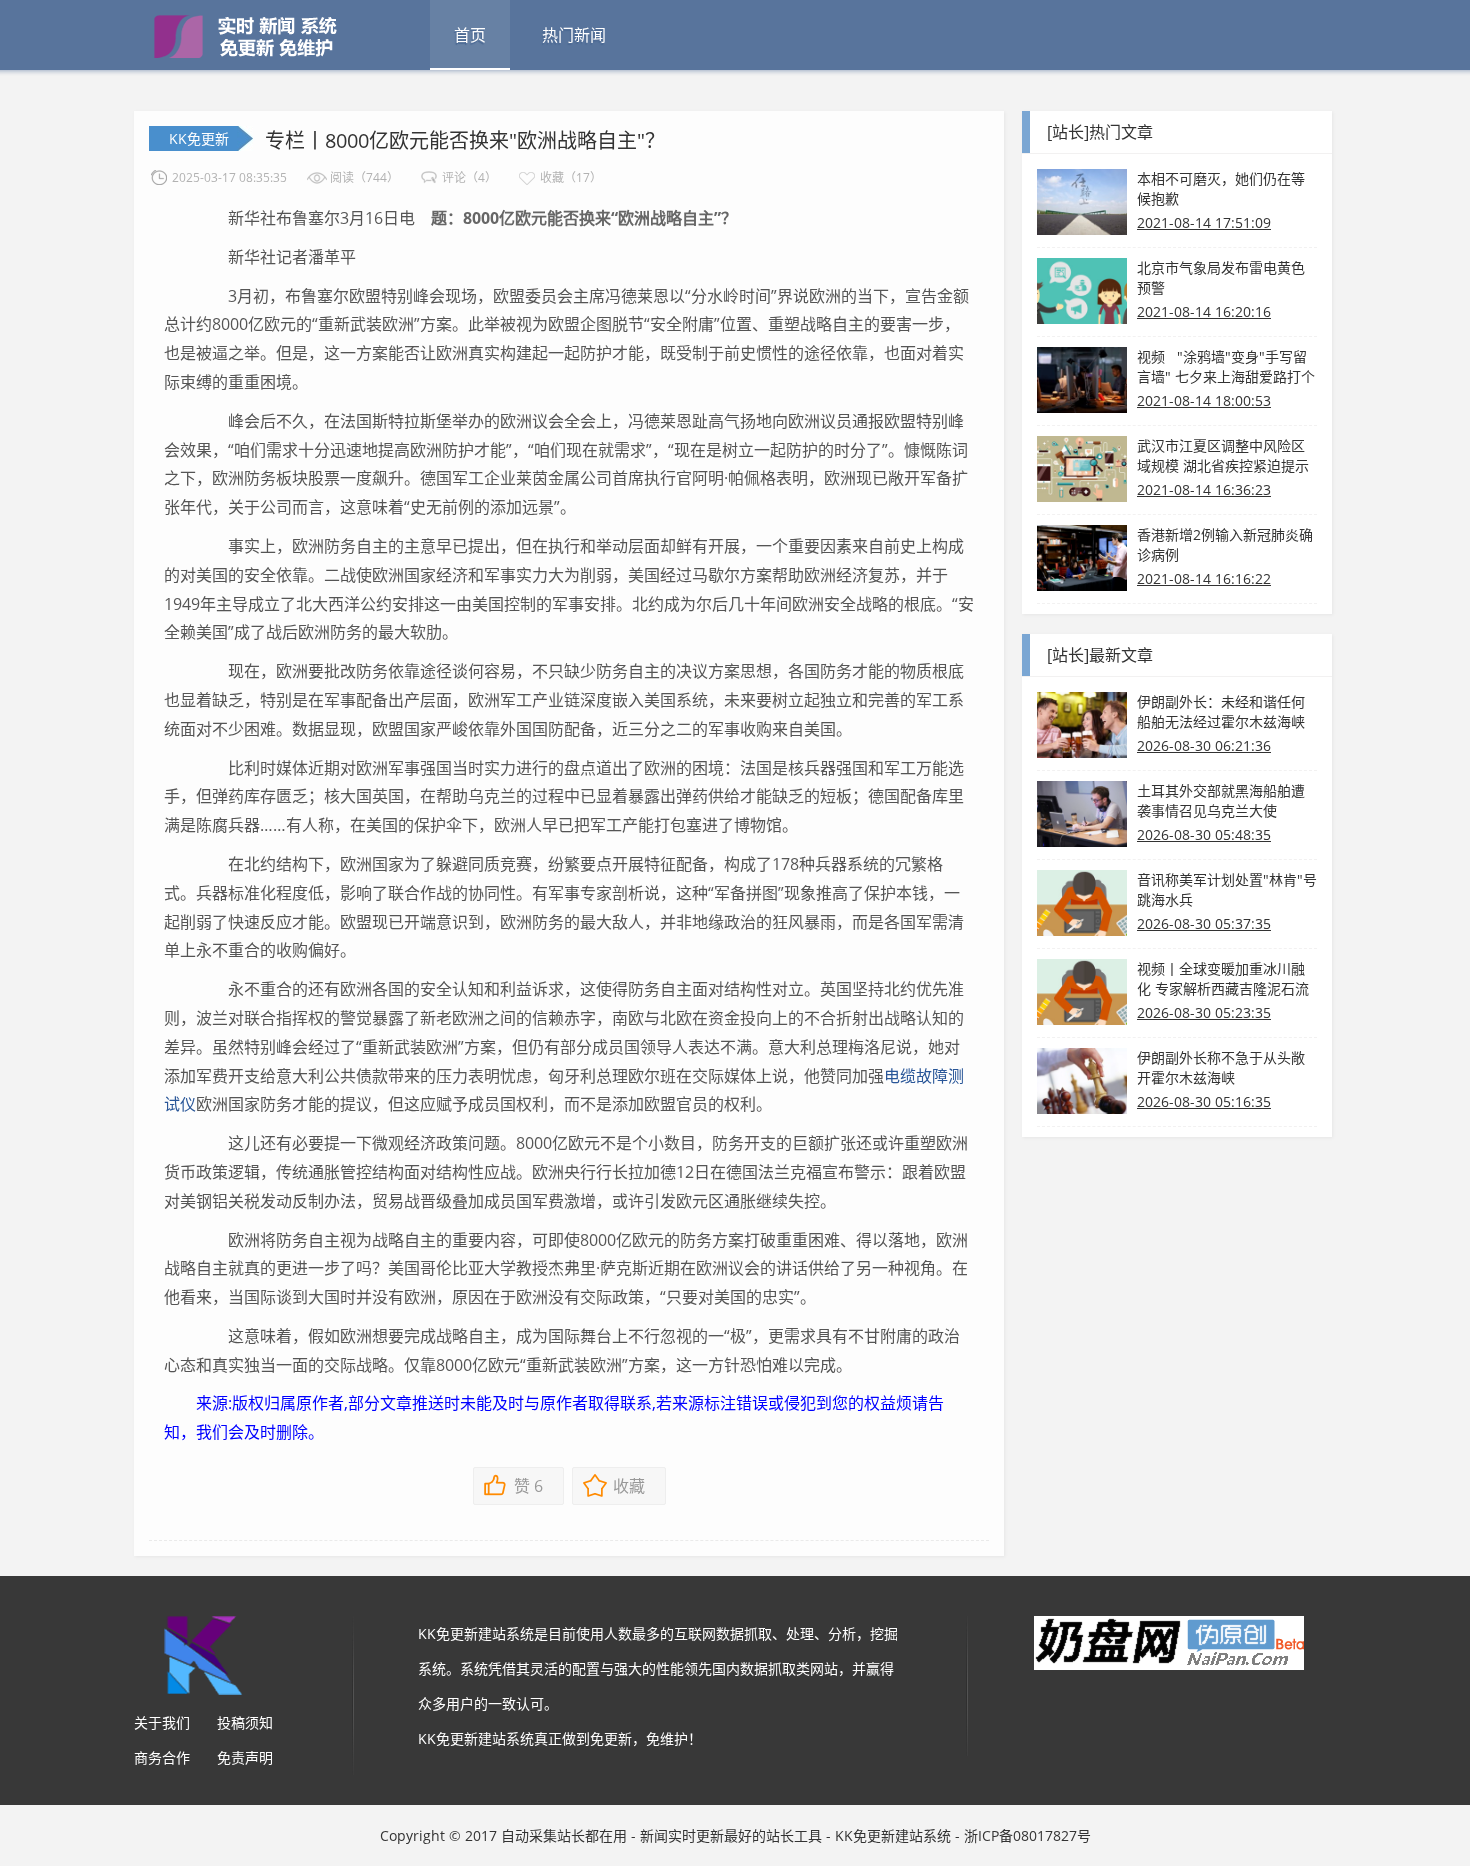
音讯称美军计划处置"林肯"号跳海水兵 (1227, 889)
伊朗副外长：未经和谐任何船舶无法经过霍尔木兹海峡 (1221, 711)
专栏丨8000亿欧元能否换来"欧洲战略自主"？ (465, 140)
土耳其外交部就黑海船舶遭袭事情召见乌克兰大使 (1221, 800)
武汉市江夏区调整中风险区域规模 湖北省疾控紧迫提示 (1223, 455)
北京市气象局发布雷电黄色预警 (1221, 277)
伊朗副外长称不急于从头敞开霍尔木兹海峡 (1221, 1067)
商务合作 (162, 1757)
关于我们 (162, 1722)
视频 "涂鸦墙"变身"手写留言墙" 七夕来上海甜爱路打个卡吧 (1226, 367)
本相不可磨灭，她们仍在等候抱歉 (1221, 188)
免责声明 (245, 1757)
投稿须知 (245, 1722)
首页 (470, 35)
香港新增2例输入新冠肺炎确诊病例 (1225, 544)
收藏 (629, 1486)
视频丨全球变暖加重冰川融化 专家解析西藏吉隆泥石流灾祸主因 (1223, 979)
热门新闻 (574, 35)
